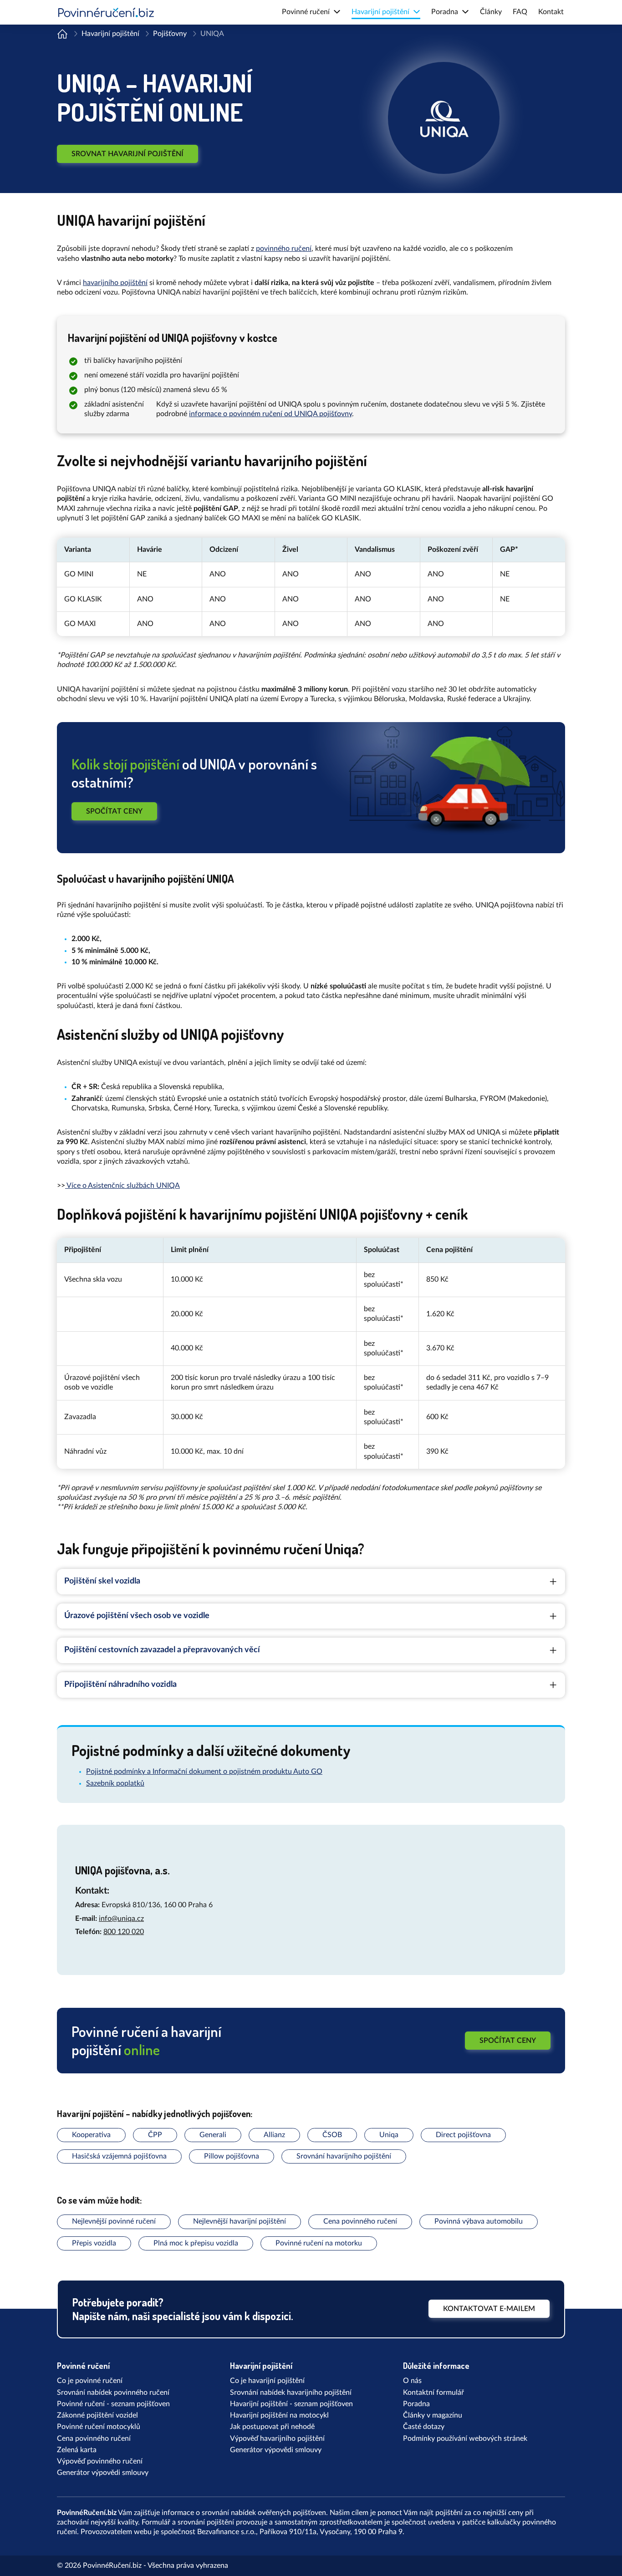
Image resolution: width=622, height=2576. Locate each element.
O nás (412, 2381)
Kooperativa (91, 2135)
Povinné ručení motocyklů (99, 2427)
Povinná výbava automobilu (479, 2221)
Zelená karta (77, 2450)
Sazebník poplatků (115, 1783)
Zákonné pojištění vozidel (97, 2415)
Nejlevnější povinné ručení (114, 2221)
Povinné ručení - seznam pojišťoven (113, 2404)
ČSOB (332, 2135)
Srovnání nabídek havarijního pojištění (291, 2393)
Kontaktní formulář (433, 2393)
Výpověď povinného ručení (100, 2461)
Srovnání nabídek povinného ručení (113, 2393)
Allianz (274, 2135)
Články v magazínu (433, 2415)
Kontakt (551, 12)
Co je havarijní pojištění (267, 2381)
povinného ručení (284, 249)
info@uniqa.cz (121, 1919)
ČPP (155, 2135)
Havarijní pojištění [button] (380, 12)
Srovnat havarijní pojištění (127, 154)
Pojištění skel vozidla (102, 1581)
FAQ (520, 12)
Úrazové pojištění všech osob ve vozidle (137, 1616)
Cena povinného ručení (360, 2221)
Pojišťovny (170, 34)
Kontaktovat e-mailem (489, 2309)
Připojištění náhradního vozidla (120, 1685)
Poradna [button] (445, 12)
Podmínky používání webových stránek (465, 2439)
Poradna (416, 2404)
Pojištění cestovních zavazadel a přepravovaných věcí (162, 1650)
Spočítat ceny (114, 811)
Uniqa (389, 2135)
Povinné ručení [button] (306, 12)
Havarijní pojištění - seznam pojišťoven (291, 2404)
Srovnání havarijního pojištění (344, 2156)
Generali (213, 2135)
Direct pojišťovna (463, 2135)
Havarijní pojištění (110, 34)
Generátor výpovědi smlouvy (103, 2473)
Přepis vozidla (94, 2243)
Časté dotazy (424, 2427)
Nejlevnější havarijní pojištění (240, 2221)
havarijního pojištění (115, 283)
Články (491, 12)
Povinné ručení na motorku (319, 2243)
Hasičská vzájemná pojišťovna (119, 2156)
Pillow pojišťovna (232, 2156)
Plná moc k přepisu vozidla (196, 2243)
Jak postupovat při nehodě (272, 2427)
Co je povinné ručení (90, 2381)
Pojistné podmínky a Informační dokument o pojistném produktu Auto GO (204, 1772)
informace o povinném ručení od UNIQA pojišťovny (270, 414)
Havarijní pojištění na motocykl (279, 2415)
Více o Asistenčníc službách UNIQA (122, 1186)
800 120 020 (124, 1932)
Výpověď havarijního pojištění (277, 2439)
